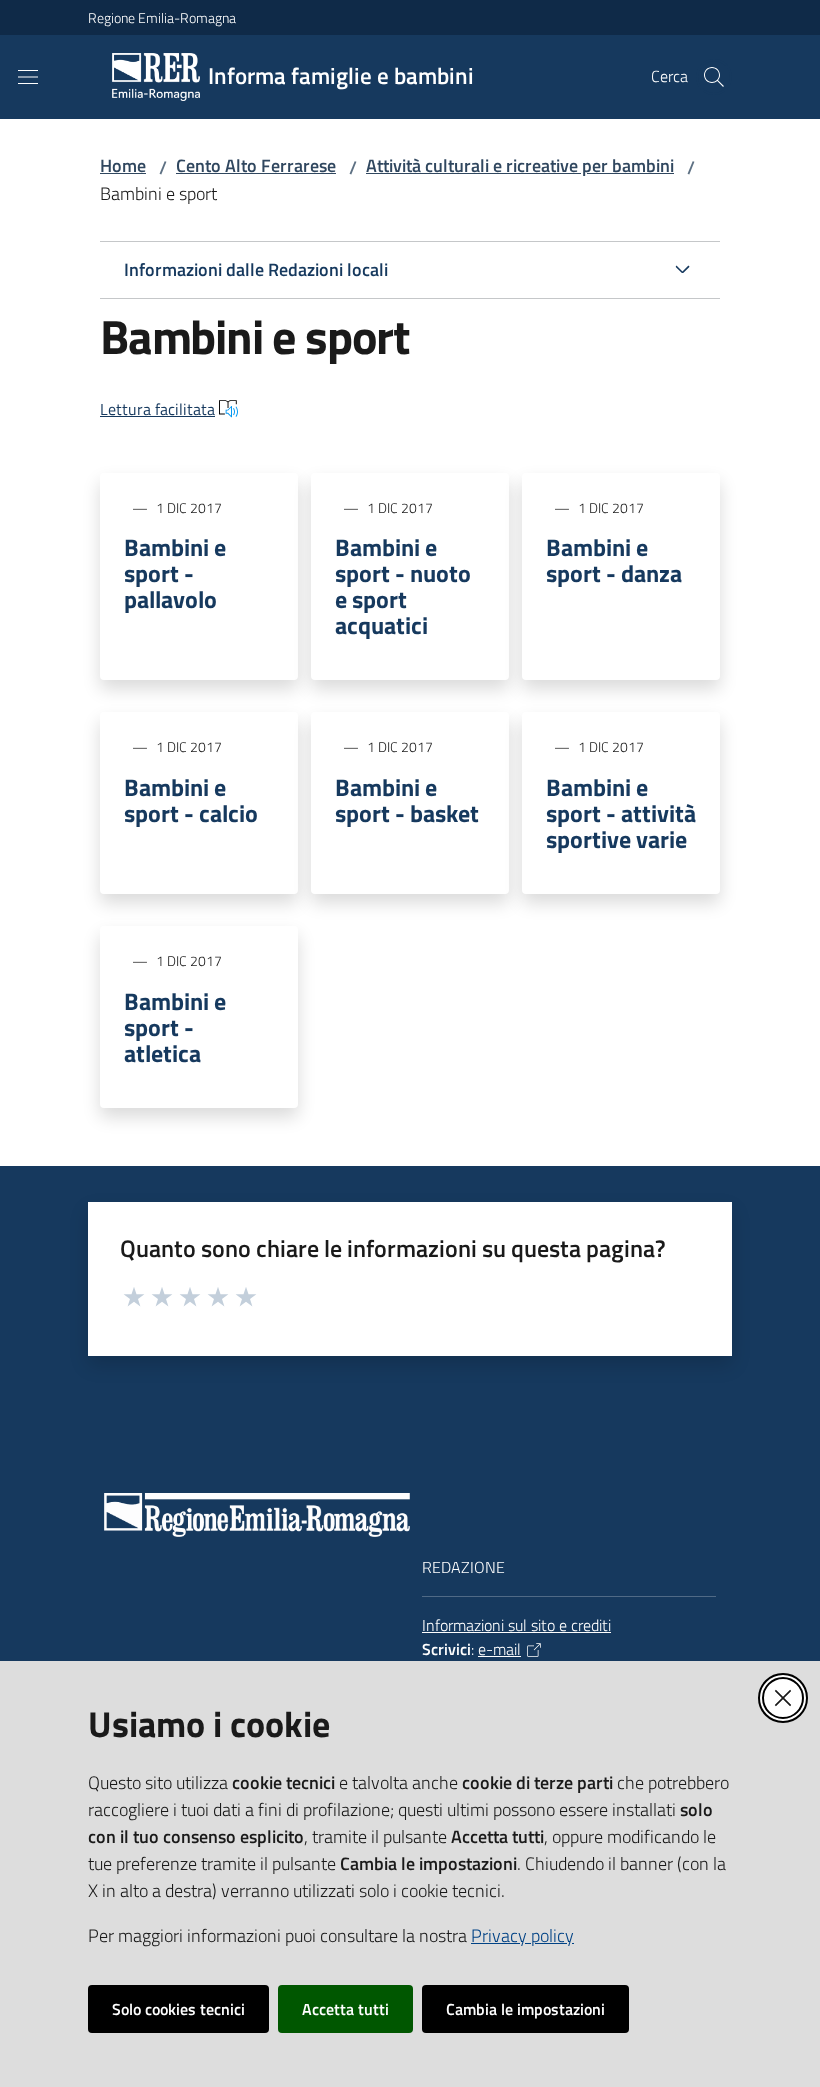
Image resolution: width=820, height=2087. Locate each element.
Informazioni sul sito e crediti (516, 1625)
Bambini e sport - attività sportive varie (621, 813)
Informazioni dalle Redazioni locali (256, 269)
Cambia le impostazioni (525, 2009)
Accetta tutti (345, 2009)
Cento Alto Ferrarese (256, 165)
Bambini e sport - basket (407, 800)
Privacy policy (522, 1935)
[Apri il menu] (28, 77)
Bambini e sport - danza (614, 560)
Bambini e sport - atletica (175, 1027)
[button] (714, 77)
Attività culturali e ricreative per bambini (520, 165)
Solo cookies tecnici (178, 2009)
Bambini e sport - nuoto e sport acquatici (403, 586)
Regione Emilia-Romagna (162, 17)
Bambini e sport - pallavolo (175, 573)
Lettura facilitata (157, 409)
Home (123, 165)
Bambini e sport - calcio (191, 800)
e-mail (499, 1649)
